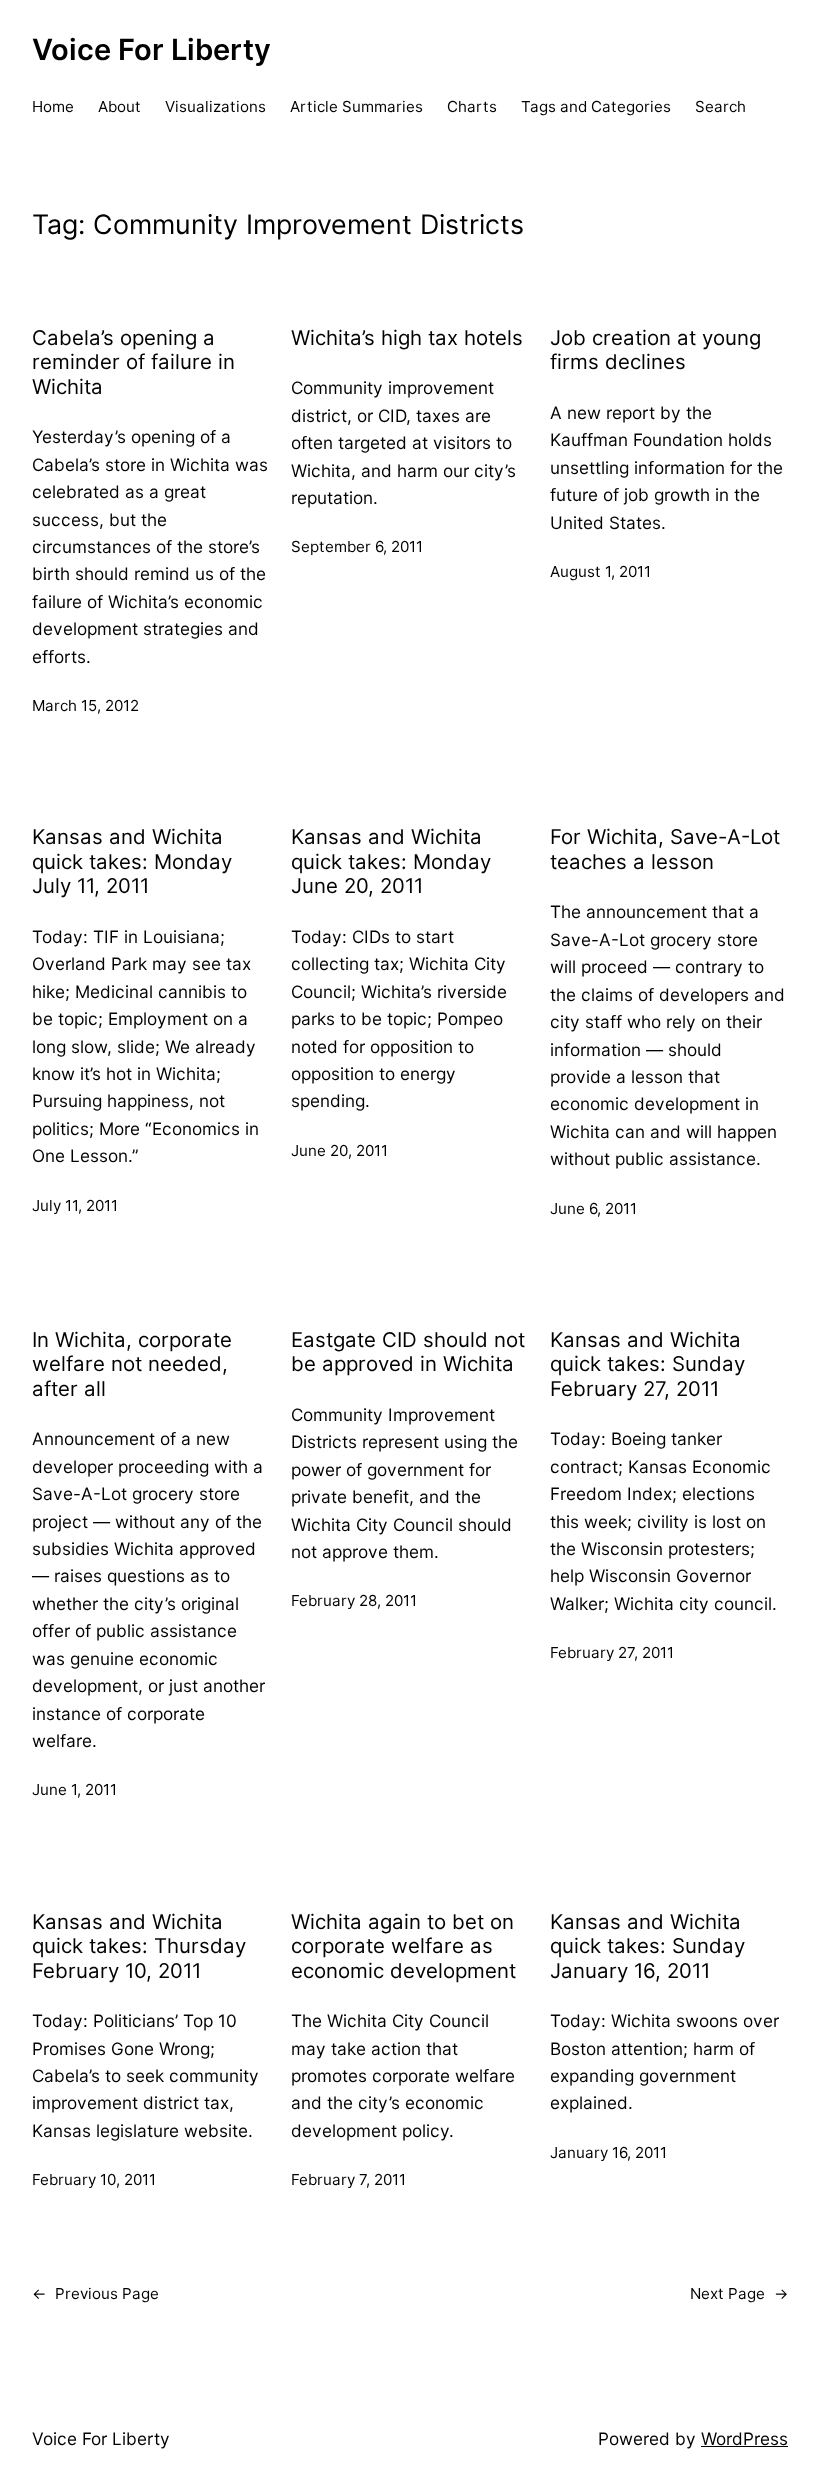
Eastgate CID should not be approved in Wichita (408, 1352)
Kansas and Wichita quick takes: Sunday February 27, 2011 (647, 1364)
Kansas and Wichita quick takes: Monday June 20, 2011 (391, 861)
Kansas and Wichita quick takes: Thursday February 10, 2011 (139, 1946)
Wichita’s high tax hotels (407, 338)
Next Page (739, 2293)
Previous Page (95, 2293)
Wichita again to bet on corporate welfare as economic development (403, 1946)
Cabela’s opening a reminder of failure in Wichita (133, 362)
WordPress (744, 2438)
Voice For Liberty (151, 49)
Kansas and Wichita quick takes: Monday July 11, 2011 (132, 861)
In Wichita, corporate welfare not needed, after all (132, 1364)
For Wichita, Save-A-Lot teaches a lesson (665, 849)
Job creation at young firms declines (655, 350)
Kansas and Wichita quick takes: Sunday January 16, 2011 (647, 1946)
